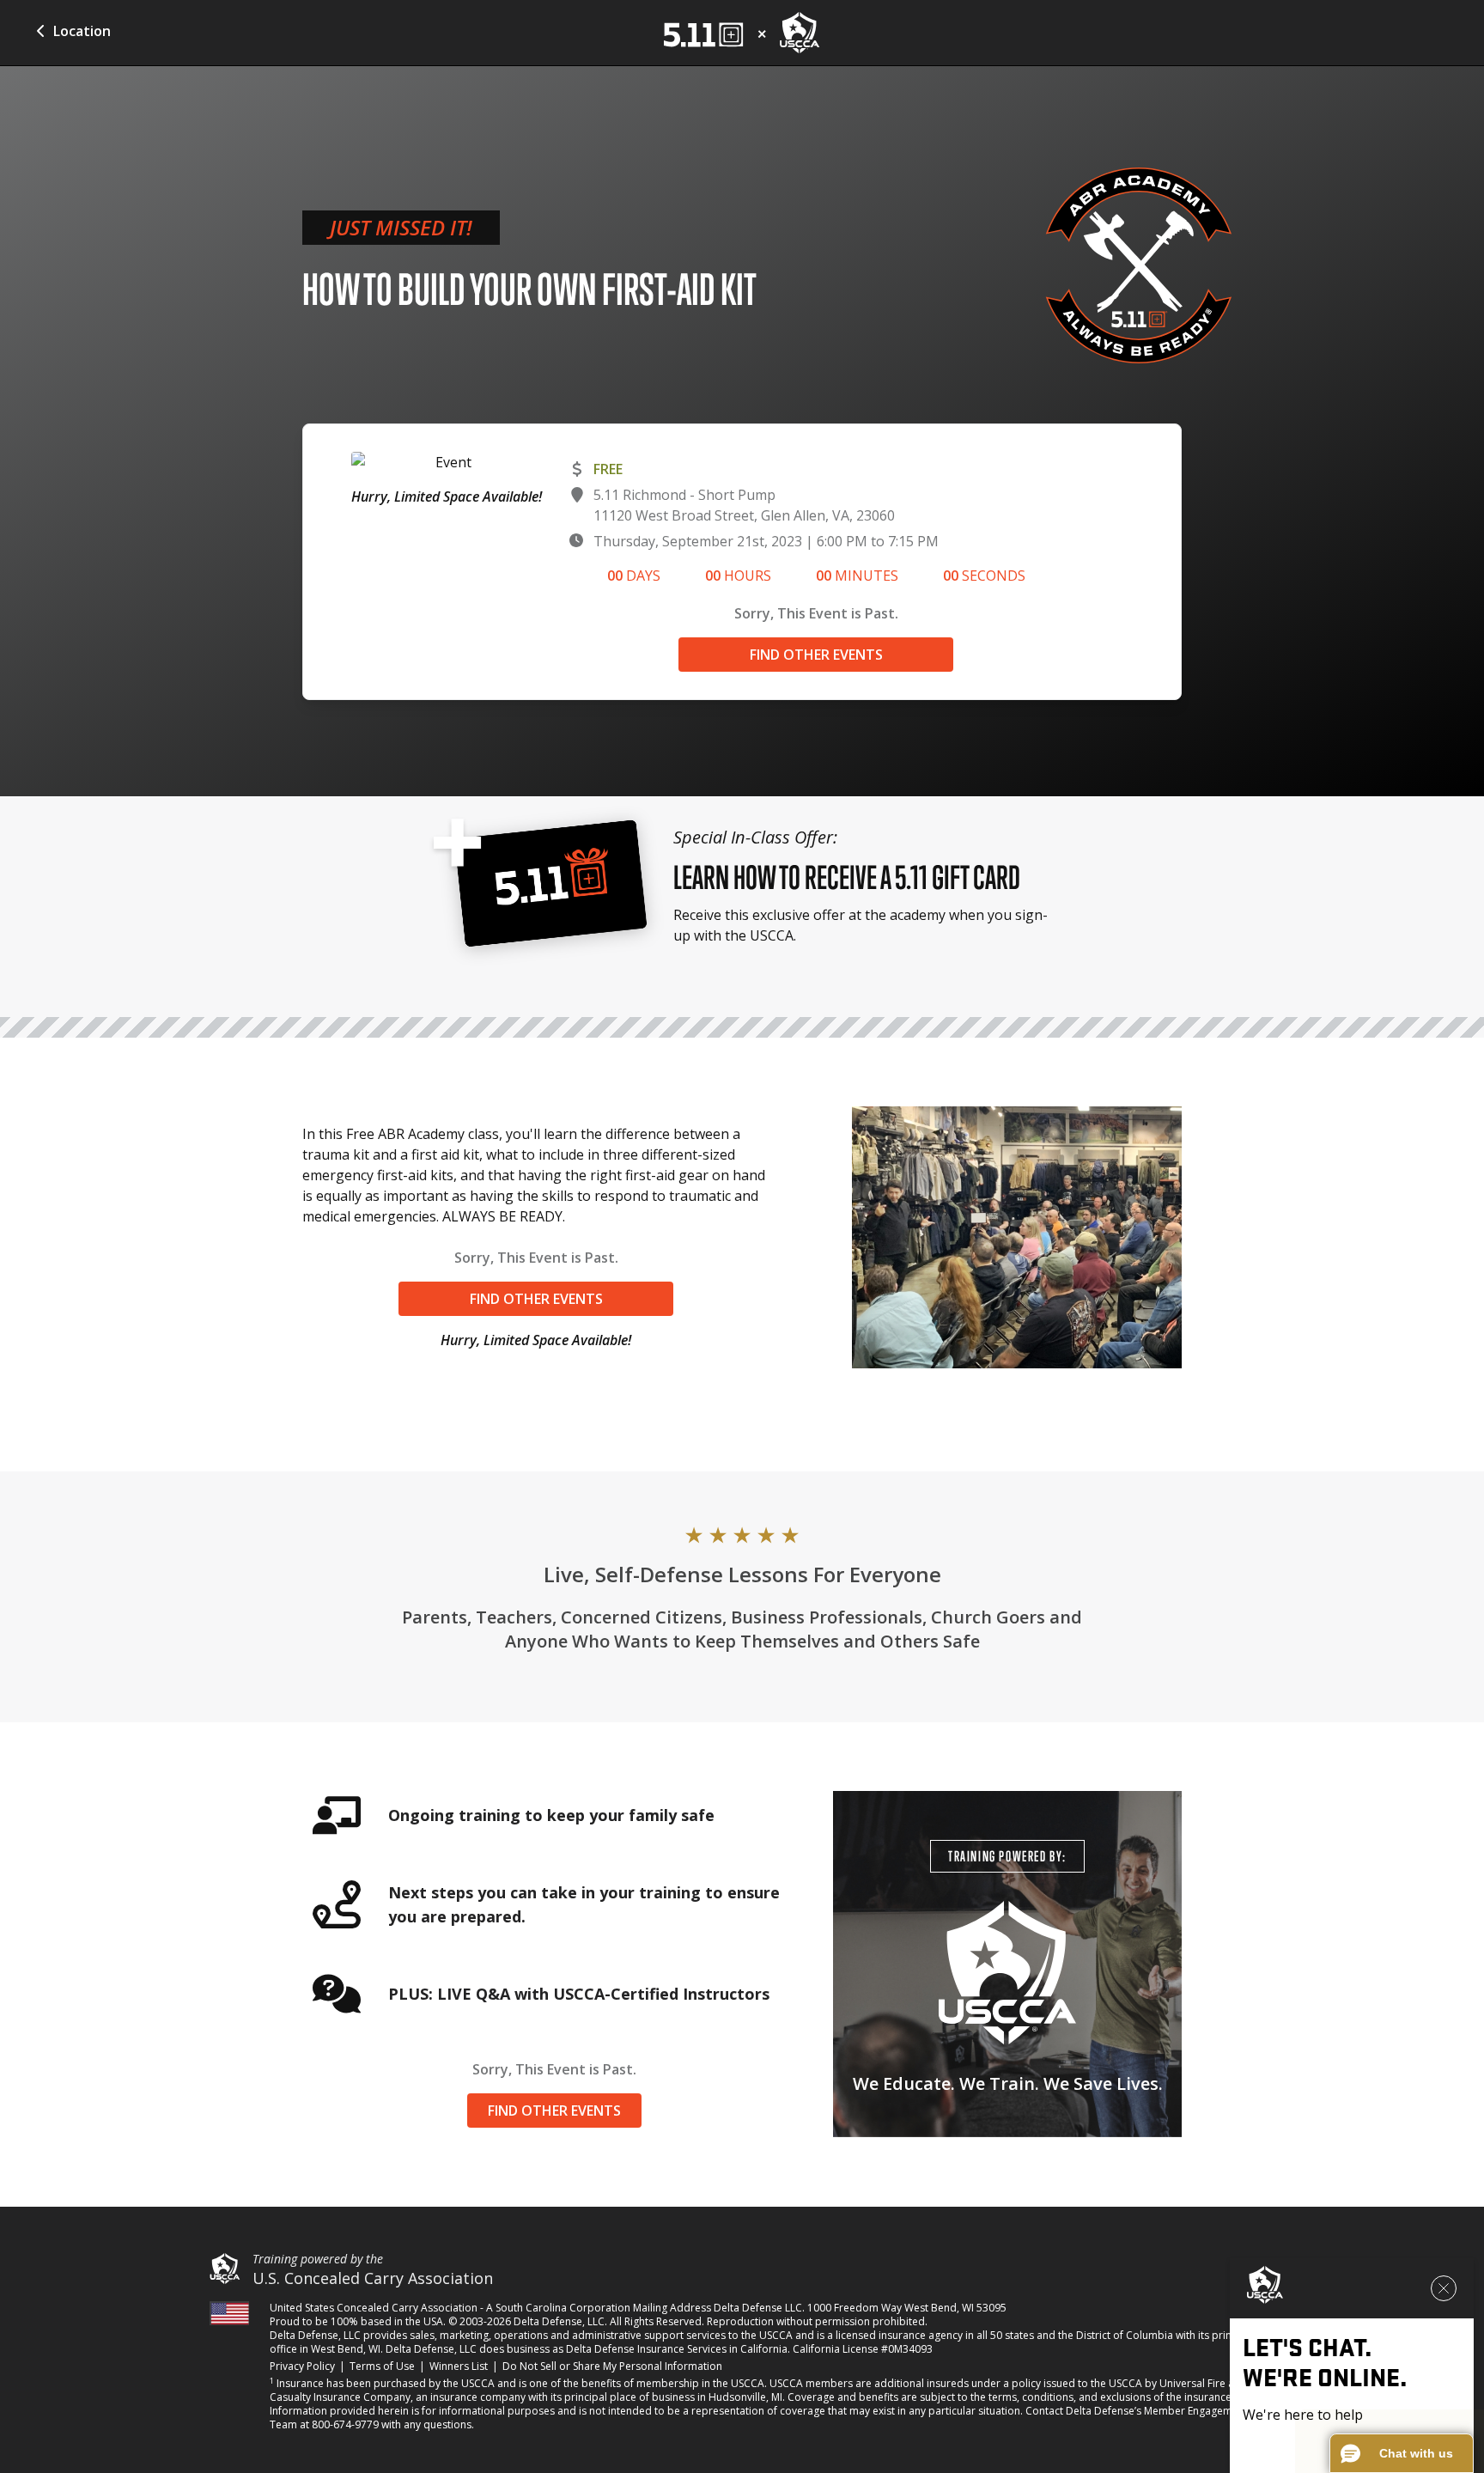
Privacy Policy (302, 2366)
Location (82, 31)
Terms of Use (382, 2366)
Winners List (459, 2366)
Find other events (816, 655)
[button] (1402, 2453)
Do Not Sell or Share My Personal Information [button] (612, 2366)
